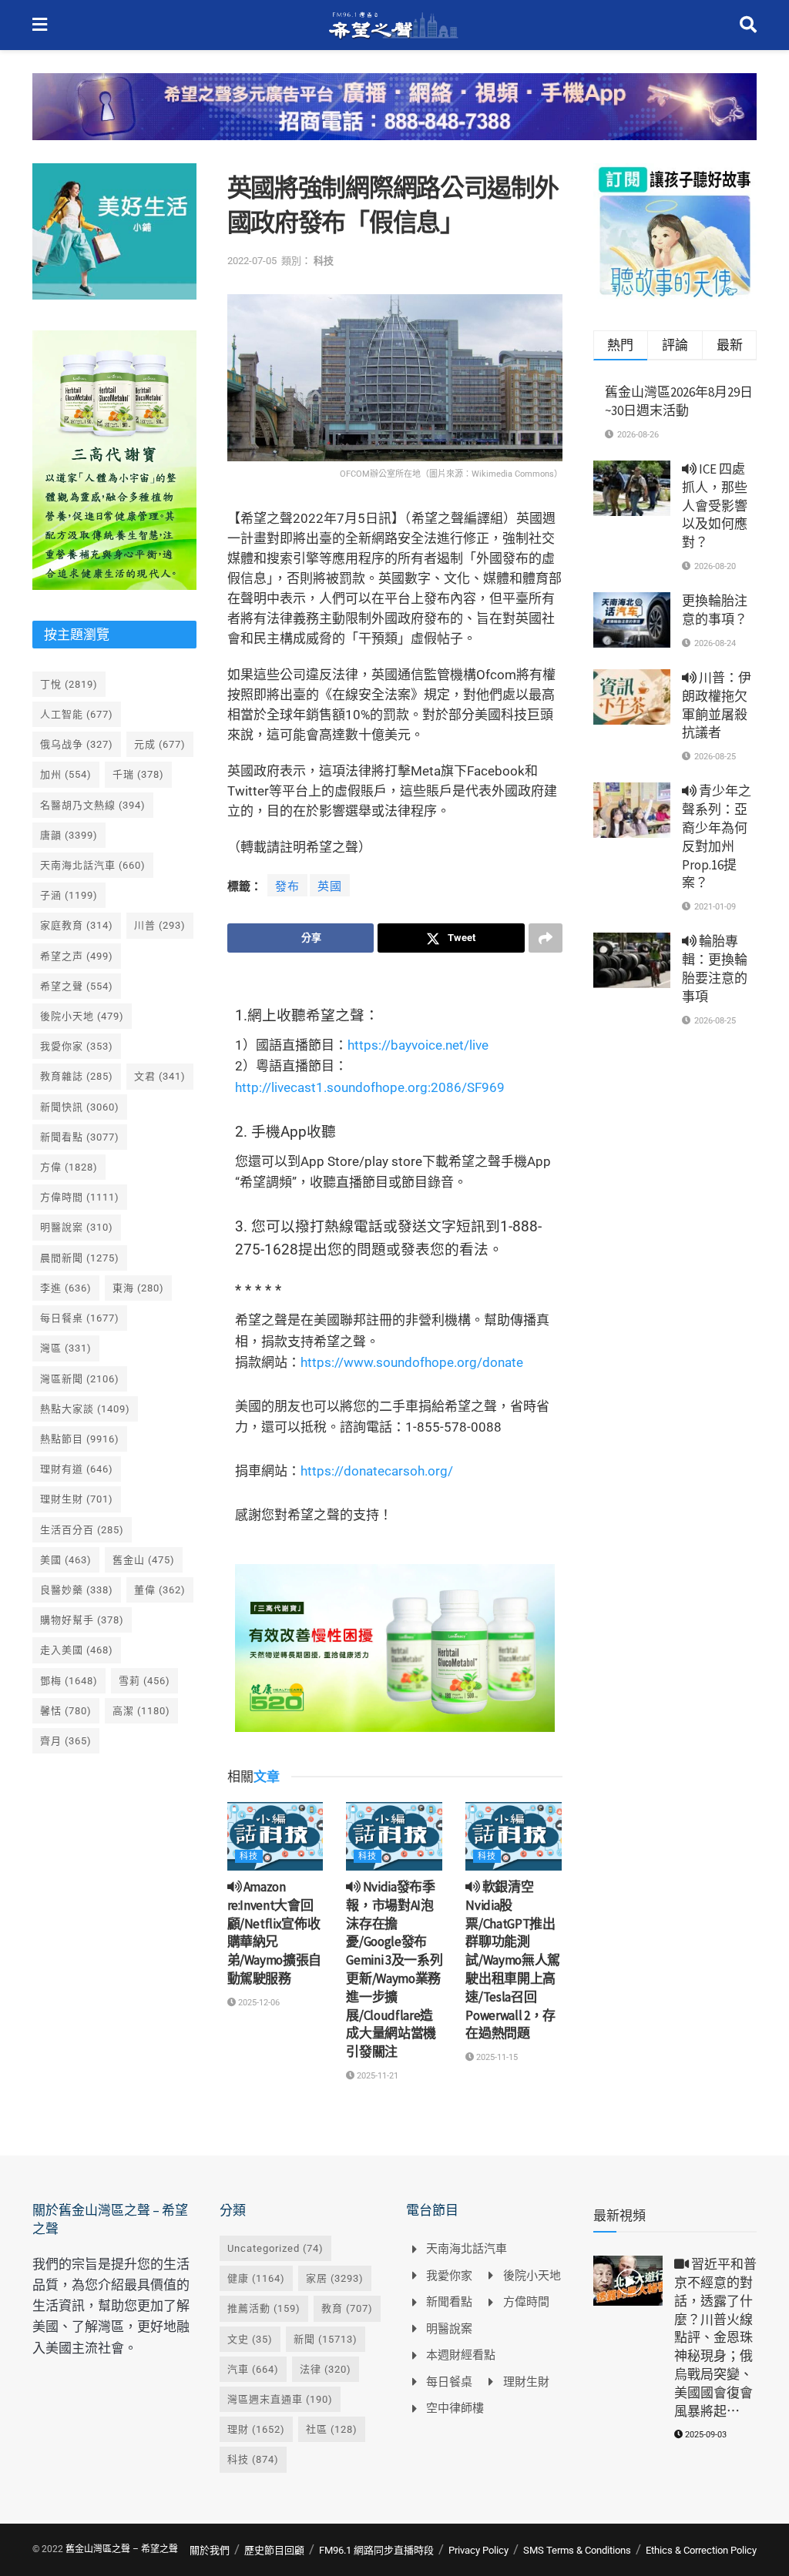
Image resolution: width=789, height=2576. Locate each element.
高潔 (141, 1711)
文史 (250, 2339)
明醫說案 (77, 1227)
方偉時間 (80, 1197)
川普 (160, 925)
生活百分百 (82, 1530)
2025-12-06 (258, 2003)
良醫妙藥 (77, 1590)
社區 (332, 2429)
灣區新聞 (80, 1379)
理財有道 (77, 1469)
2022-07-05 (252, 261)
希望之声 (77, 956)
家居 (335, 2278)
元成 (160, 744)
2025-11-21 (376, 2076)
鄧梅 (69, 1681)
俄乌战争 (77, 744)
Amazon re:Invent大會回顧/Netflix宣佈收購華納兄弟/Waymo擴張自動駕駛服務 (275, 1933)
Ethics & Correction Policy (701, 2550)
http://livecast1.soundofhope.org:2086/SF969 (370, 1087)
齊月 (66, 1741)
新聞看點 (80, 1137)
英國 (330, 886)
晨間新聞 (80, 1258)
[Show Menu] (40, 25)
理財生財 (77, 1499)
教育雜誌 (77, 1076)
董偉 (160, 1590)
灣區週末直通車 (280, 2399)
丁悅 (69, 684)
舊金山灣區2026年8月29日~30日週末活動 (679, 401)
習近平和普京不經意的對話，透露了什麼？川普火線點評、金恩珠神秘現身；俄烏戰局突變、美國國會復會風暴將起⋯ (715, 2337)
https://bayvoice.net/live (418, 1045)
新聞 (326, 2339)
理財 (256, 2429)
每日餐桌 (80, 1318)
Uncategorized (275, 2248)
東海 (138, 1288)
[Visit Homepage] (393, 25)
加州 (66, 774)
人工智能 (77, 714)
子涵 (69, 895)
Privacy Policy (478, 2550)
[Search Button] (748, 25)
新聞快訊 (80, 1107)
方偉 (69, 1167)
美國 (66, 1560)
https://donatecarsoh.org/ (377, 1471)
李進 (66, 1288)
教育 (347, 2308)
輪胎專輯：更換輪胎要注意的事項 (715, 968)
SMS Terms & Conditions (577, 2550)
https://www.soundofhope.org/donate (412, 1362)
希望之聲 (77, 986)
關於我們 (210, 2550)
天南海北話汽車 (93, 865)
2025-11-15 (496, 2057)
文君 (160, 1076)
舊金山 (144, 1560)
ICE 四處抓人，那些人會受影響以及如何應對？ (715, 506)
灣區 (66, 1348)
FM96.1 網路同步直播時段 (376, 2550)
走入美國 (77, 1650)
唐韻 (69, 835)
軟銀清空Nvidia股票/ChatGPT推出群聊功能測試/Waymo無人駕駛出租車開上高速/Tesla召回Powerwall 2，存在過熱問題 (513, 1960)
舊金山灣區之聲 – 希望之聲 (122, 2549)
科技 (324, 261)
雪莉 (144, 1681)
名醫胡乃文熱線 (93, 805)
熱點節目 (80, 1439)
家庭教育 (77, 925)
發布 (287, 886)
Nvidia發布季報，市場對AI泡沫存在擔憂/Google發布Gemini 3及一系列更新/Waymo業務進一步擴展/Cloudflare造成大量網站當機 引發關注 (394, 1969)
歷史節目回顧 (274, 2550)
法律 (326, 2369)
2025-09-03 (705, 2435)
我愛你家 (77, 1046)
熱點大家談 (85, 1409)
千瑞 (138, 774)
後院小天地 (82, 1016)
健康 (256, 2278)
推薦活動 (264, 2308)
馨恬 (66, 1711)
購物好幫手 (82, 1620)
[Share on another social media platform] (546, 938)
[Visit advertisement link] (394, 118)
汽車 (253, 2369)
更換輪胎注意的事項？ (715, 610)
